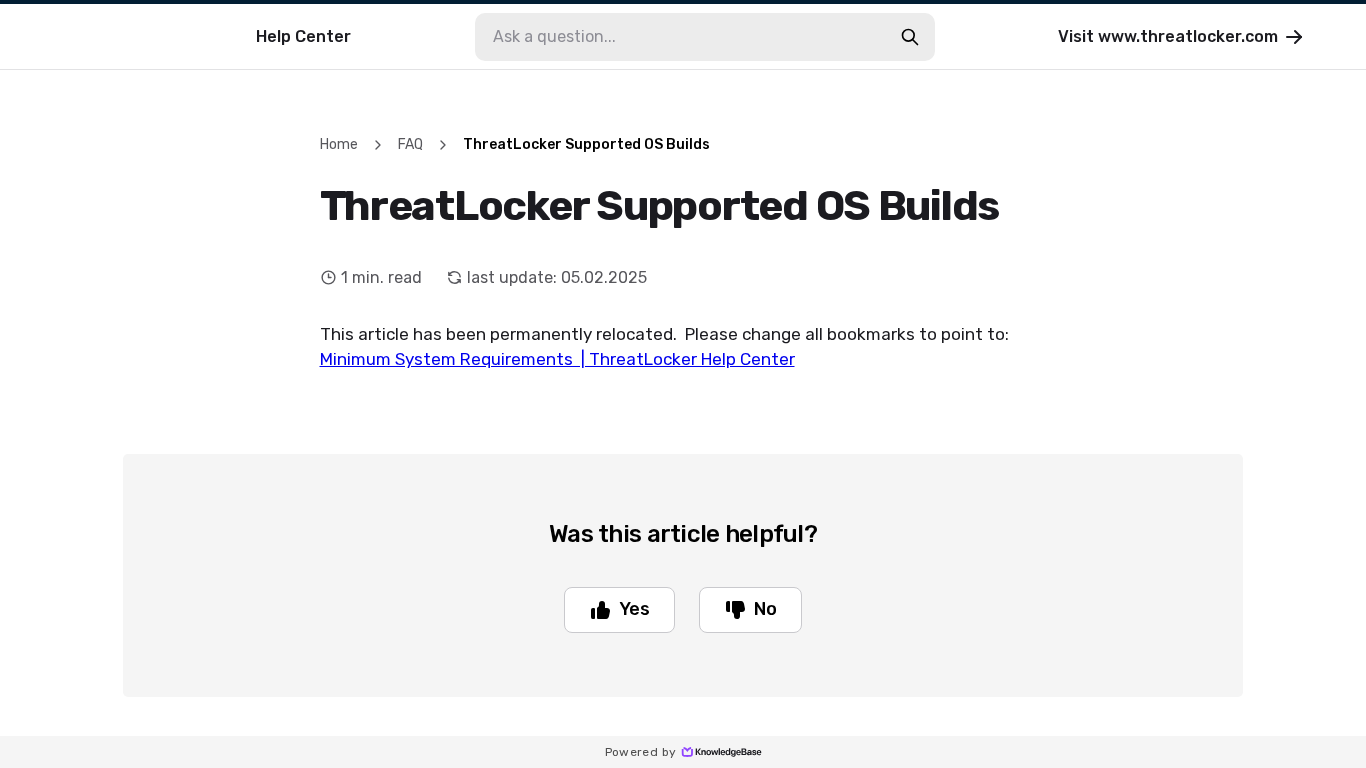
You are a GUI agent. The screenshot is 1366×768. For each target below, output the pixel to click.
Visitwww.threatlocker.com (1168, 36)
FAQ (410, 144)
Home (339, 144)
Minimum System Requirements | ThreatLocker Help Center (557, 359)
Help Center (303, 36)
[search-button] (910, 37)
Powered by (641, 752)
